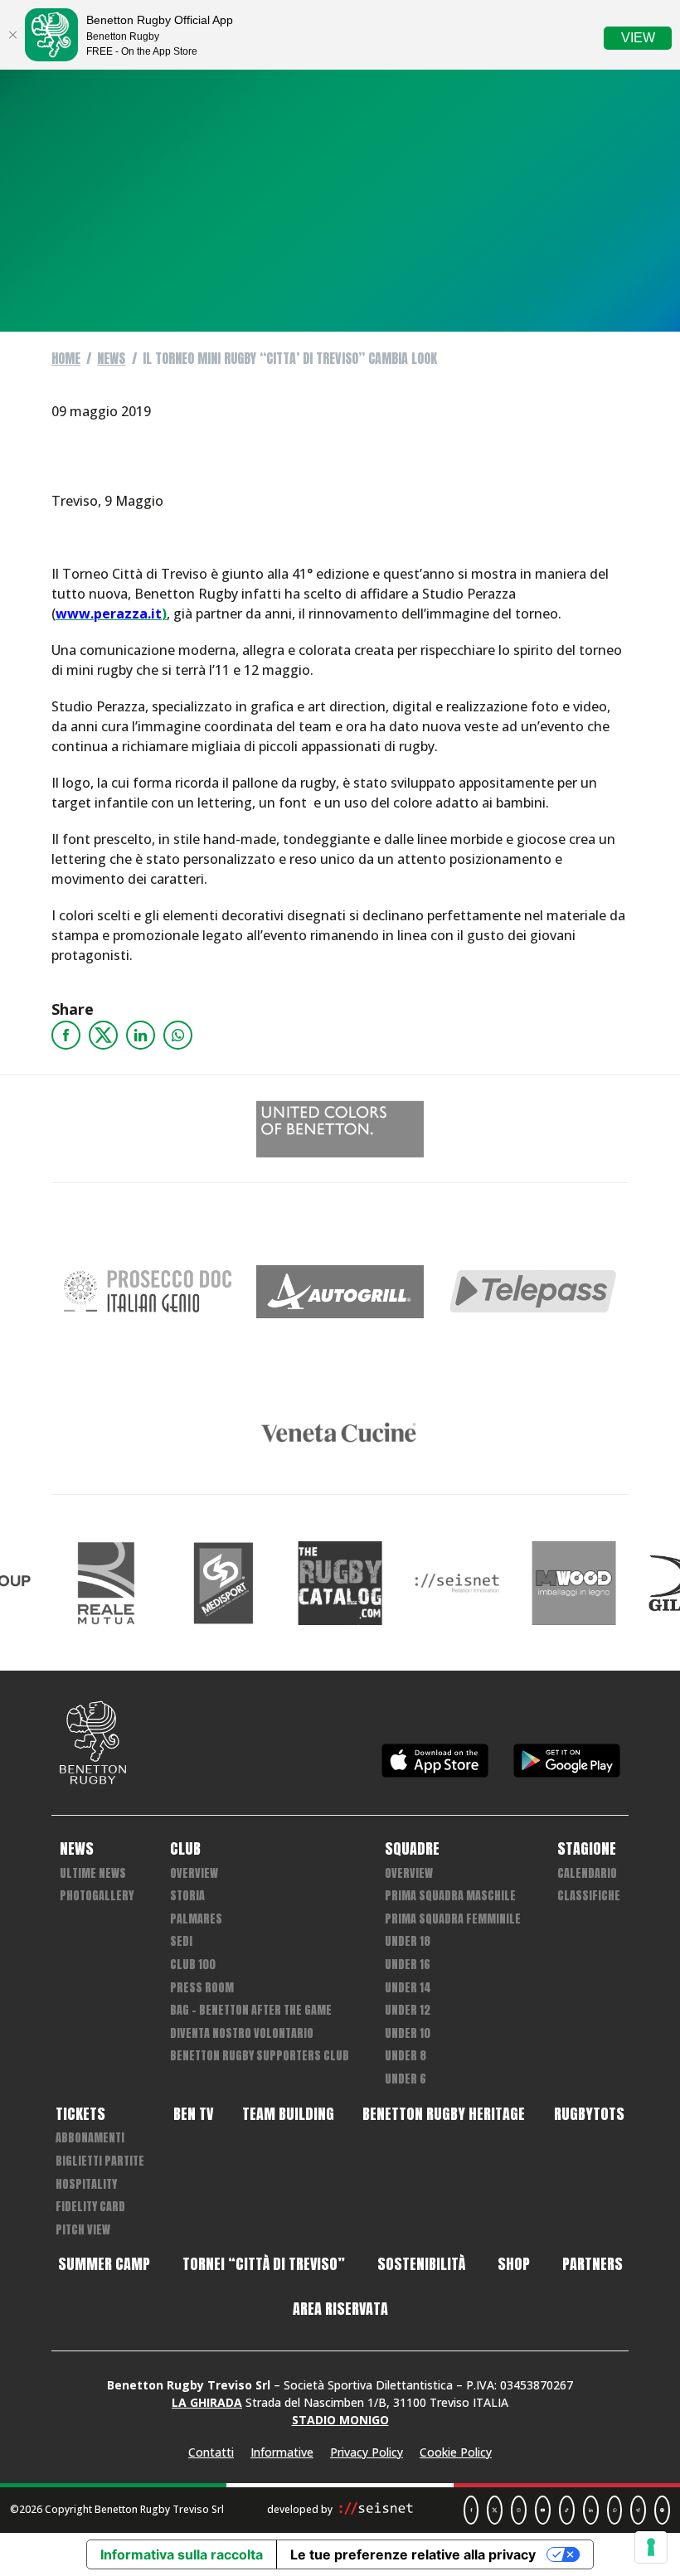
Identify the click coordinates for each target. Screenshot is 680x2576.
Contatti (211, 2452)
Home (66, 358)
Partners (593, 2264)
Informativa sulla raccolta (182, 2554)
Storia (187, 1896)
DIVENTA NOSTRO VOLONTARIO (242, 2033)
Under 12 (408, 2010)
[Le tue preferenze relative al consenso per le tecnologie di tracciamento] (651, 2547)
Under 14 (408, 1988)
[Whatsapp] (178, 1035)
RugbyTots (589, 2114)
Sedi (181, 1941)
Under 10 (408, 2033)
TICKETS (80, 2114)
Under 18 (408, 1941)
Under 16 (408, 1965)
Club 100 (193, 1965)
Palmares (196, 1919)
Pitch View (83, 2230)
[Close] (12, 35)
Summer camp (104, 2264)
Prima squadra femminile (453, 1919)
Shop (514, 2264)
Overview (194, 1873)
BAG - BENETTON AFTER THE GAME (251, 2010)
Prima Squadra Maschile (450, 1896)
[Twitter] (103, 1035)
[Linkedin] (141, 1035)
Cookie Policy (456, 2452)
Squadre (412, 1849)
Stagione (587, 1849)
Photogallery (97, 1896)
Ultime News (93, 1873)
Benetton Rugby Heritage (444, 2114)
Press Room (202, 1988)
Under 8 (406, 2056)
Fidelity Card (90, 2207)
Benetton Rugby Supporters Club (260, 2056)
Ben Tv (193, 2114)
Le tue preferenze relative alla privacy (413, 2554)
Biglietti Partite (100, 2161)
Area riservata (340, 2309)
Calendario (587, 1873)
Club (185, 1849)
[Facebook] (66, 1035)
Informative (282, 2452)
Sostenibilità (421, 2264)
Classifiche (589, 1896)
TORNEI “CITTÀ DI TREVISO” (264, 2264)
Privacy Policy (367, 2452)
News (111, 358)
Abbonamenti (90, 2138)
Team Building (288, 2114)
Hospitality (86, 2184)
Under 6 (406, 2079)
